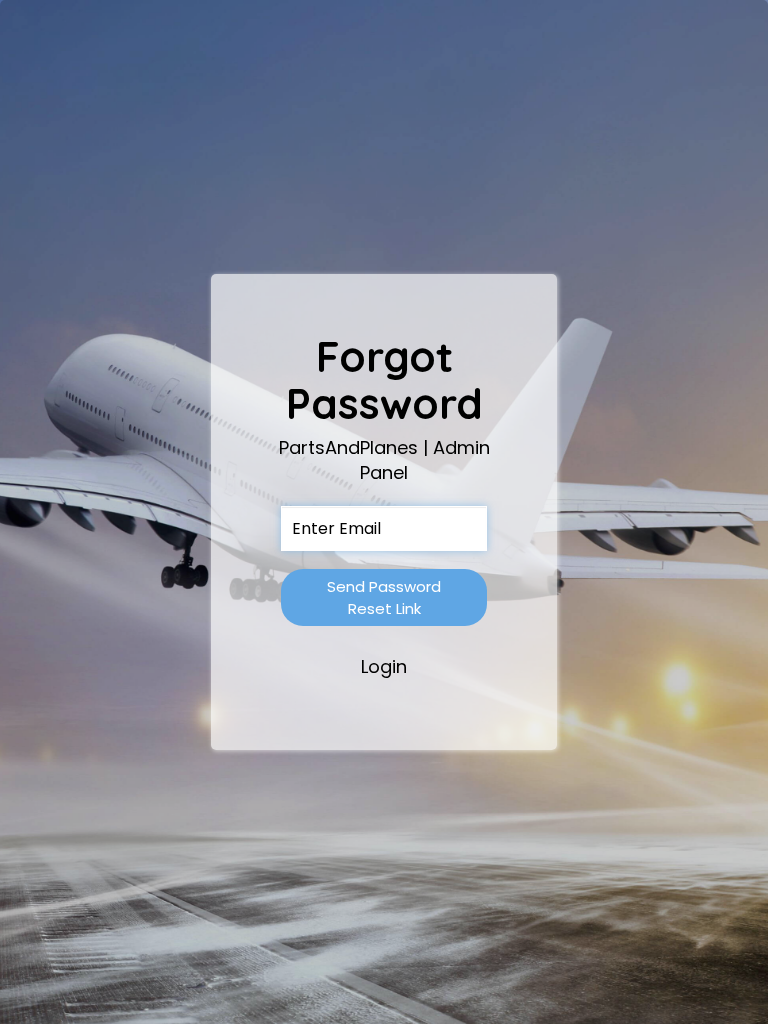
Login (384, 666)
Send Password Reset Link (384, 597)
